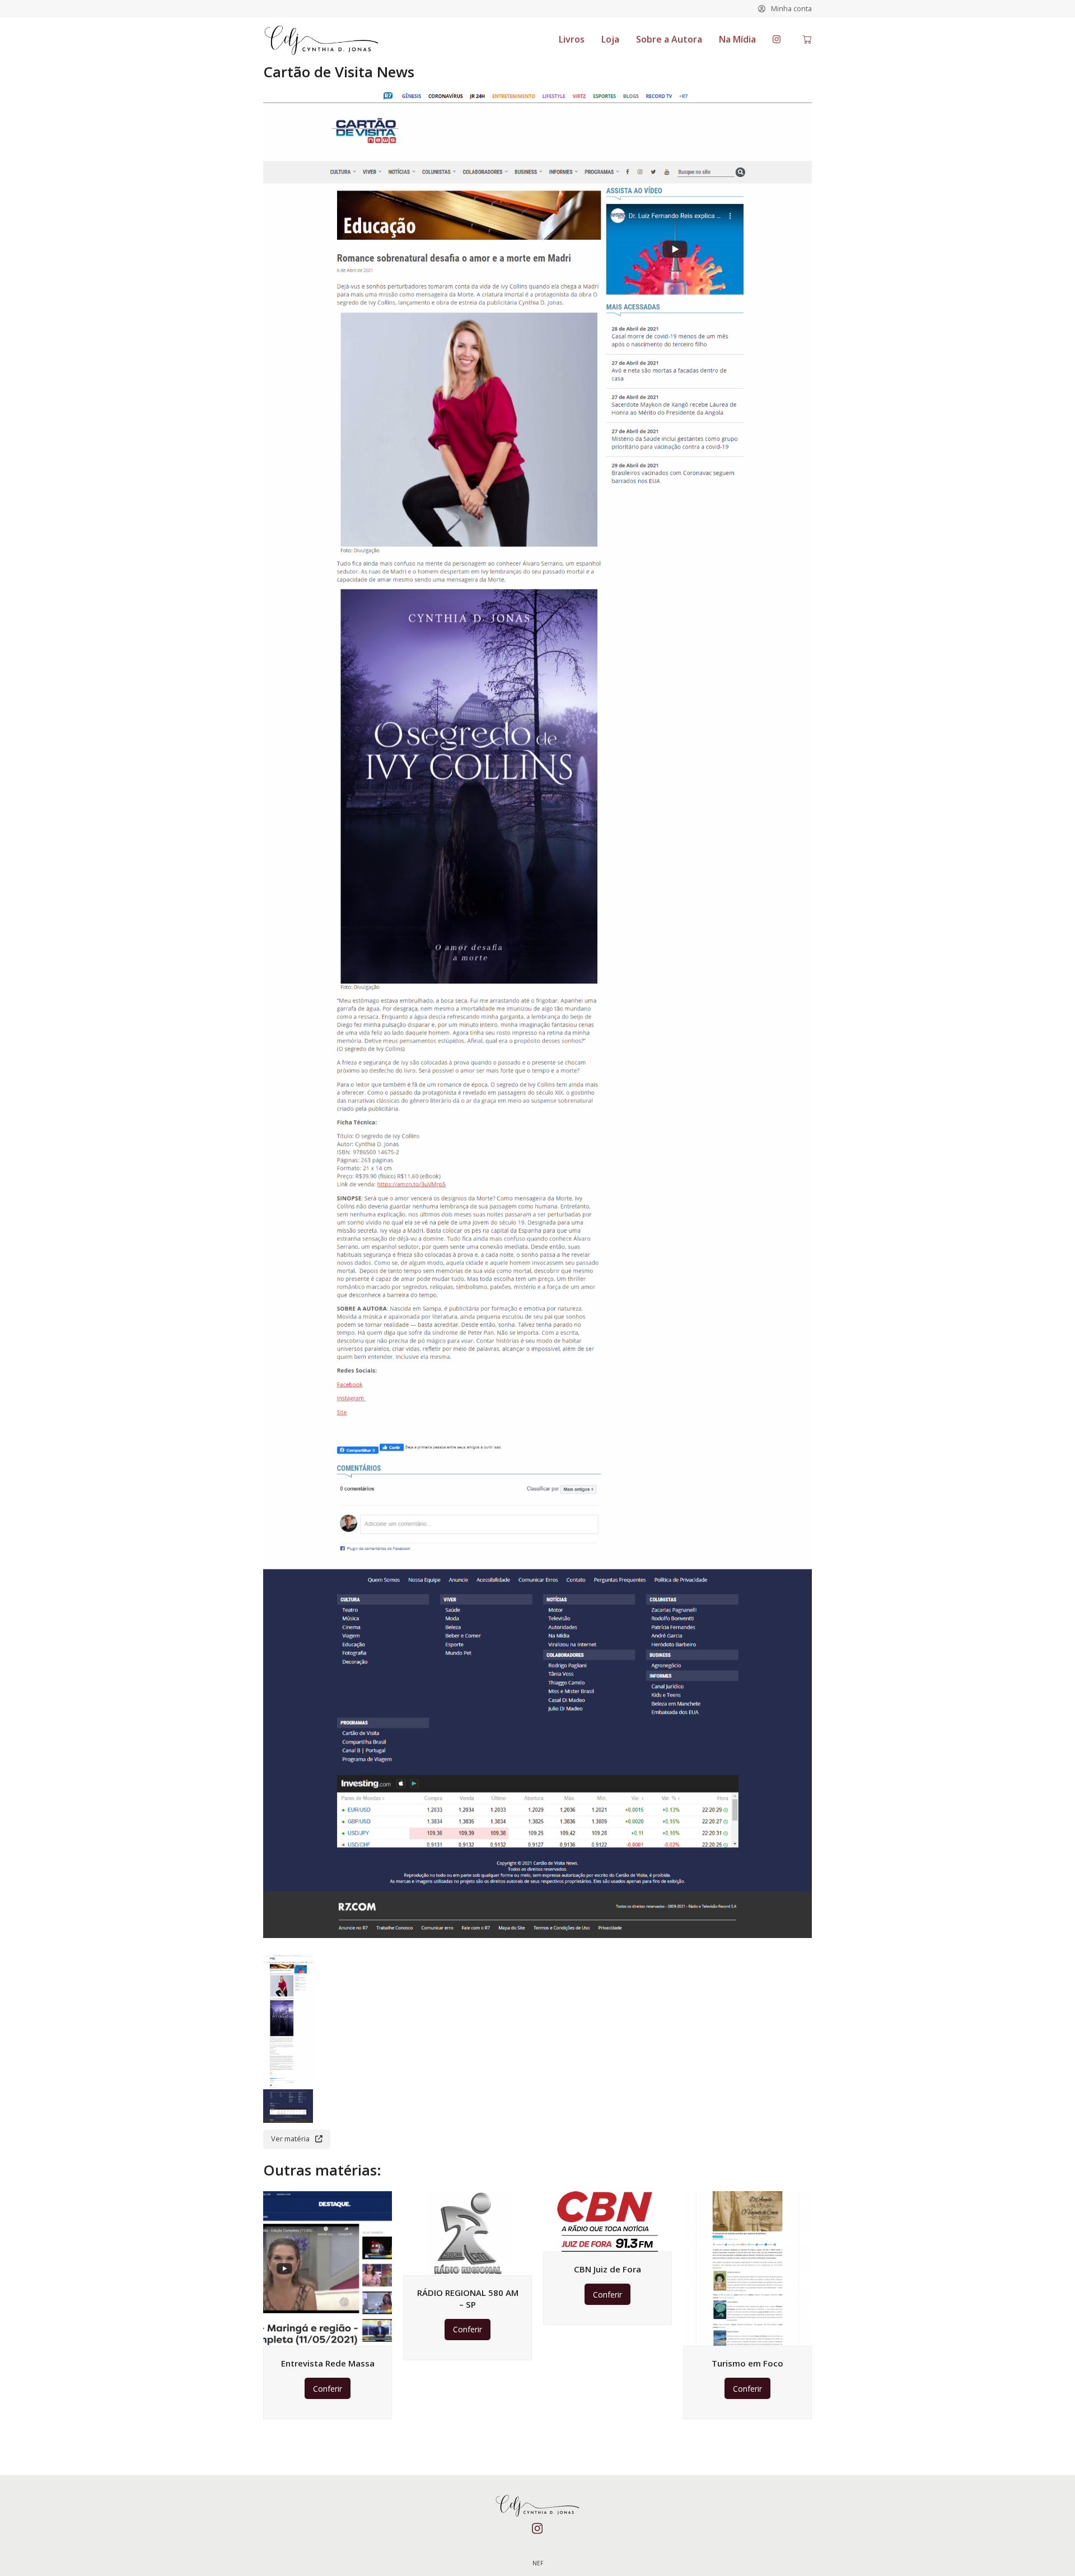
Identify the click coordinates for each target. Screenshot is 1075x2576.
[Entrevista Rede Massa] (328, 2268)
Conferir (328, 2389)
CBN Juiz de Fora (607, 2269)
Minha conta (791, 8)
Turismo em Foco (747, 2363)
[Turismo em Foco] (747, 2268)
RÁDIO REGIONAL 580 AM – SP (468, 2298)
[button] (807, 40)
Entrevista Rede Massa (328, 2363)
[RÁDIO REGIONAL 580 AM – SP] (468, 2232)
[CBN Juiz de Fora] (607, 2221)
